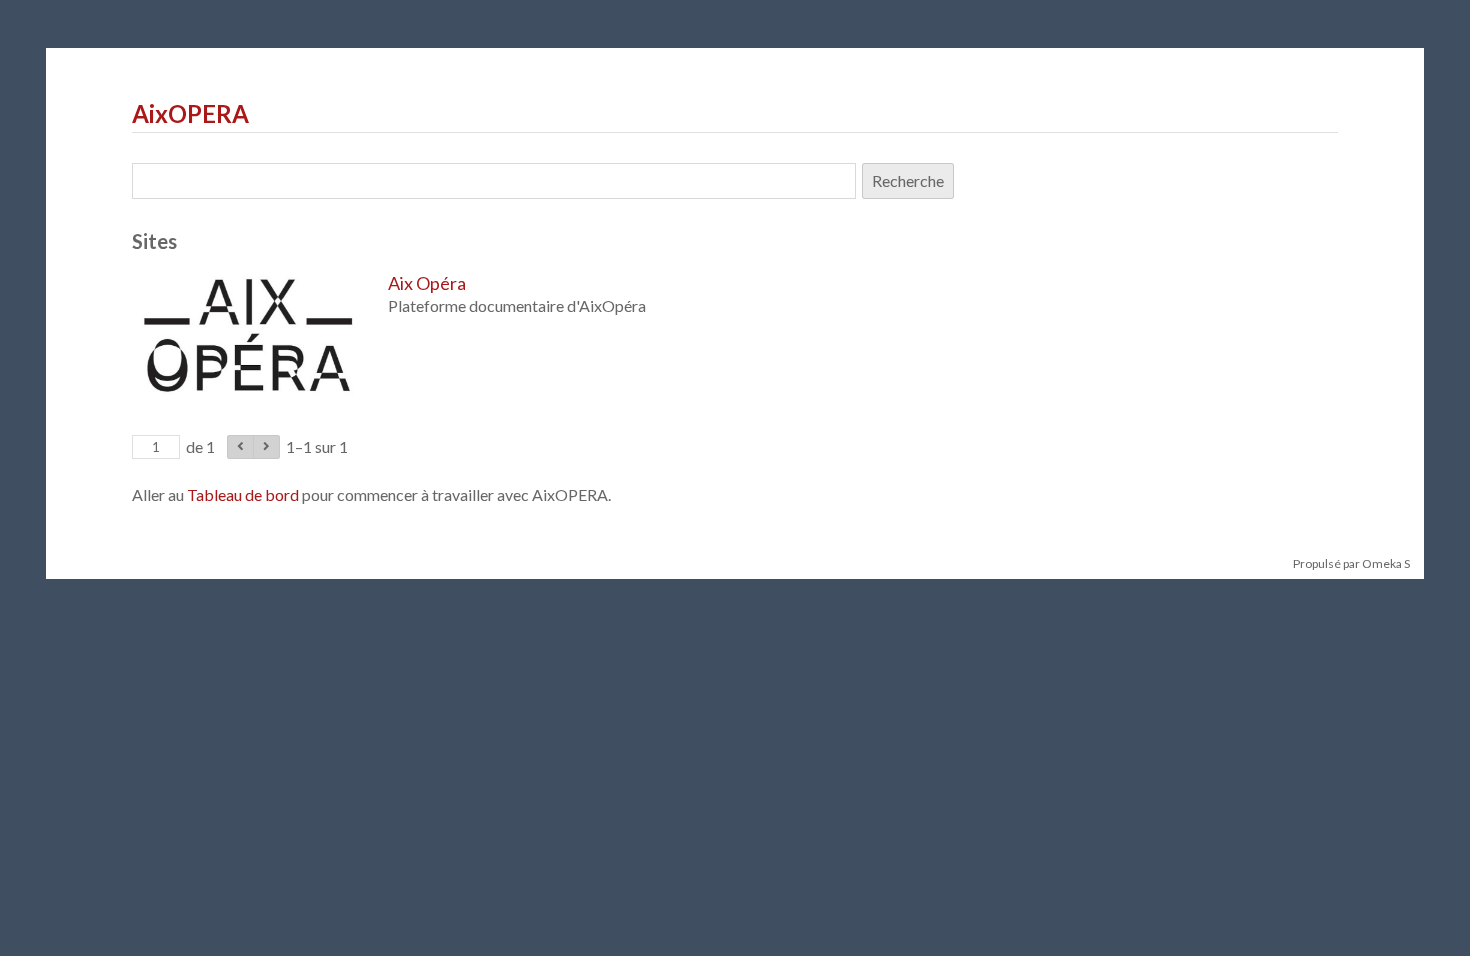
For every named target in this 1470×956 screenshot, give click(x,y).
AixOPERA (190, 113)
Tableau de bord (243, 494)
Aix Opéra (427, 283)
